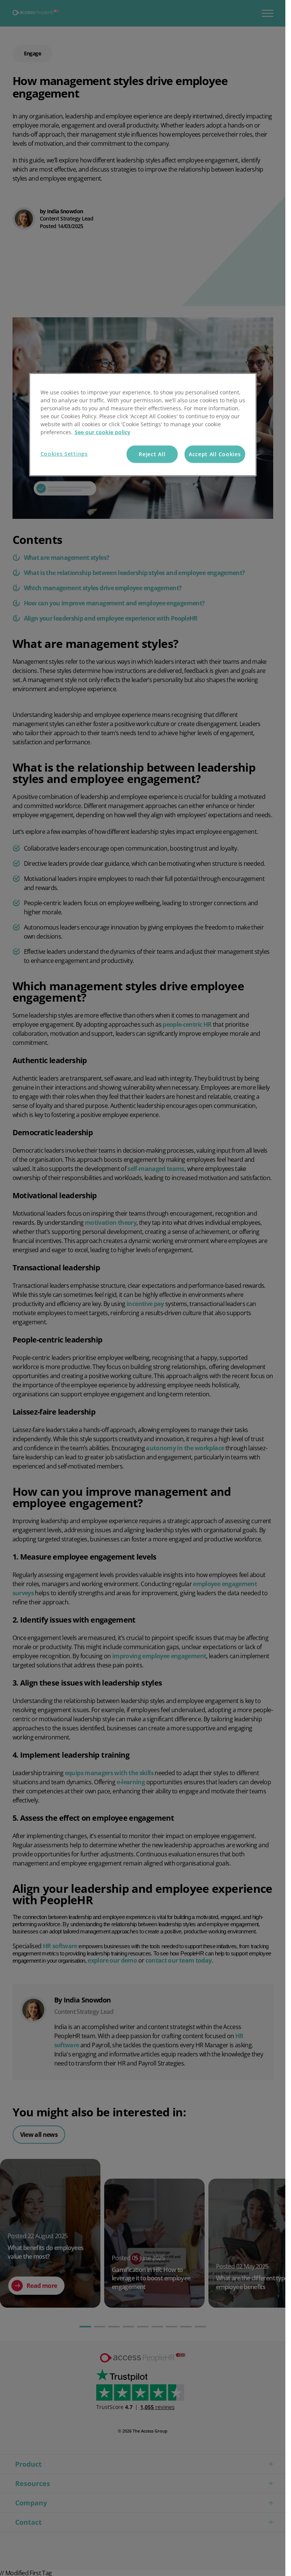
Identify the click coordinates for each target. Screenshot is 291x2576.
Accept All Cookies (215, 454)
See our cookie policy (102, 432)
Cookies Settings (64, 454)
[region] (143, 425)
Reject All (152, 454)
